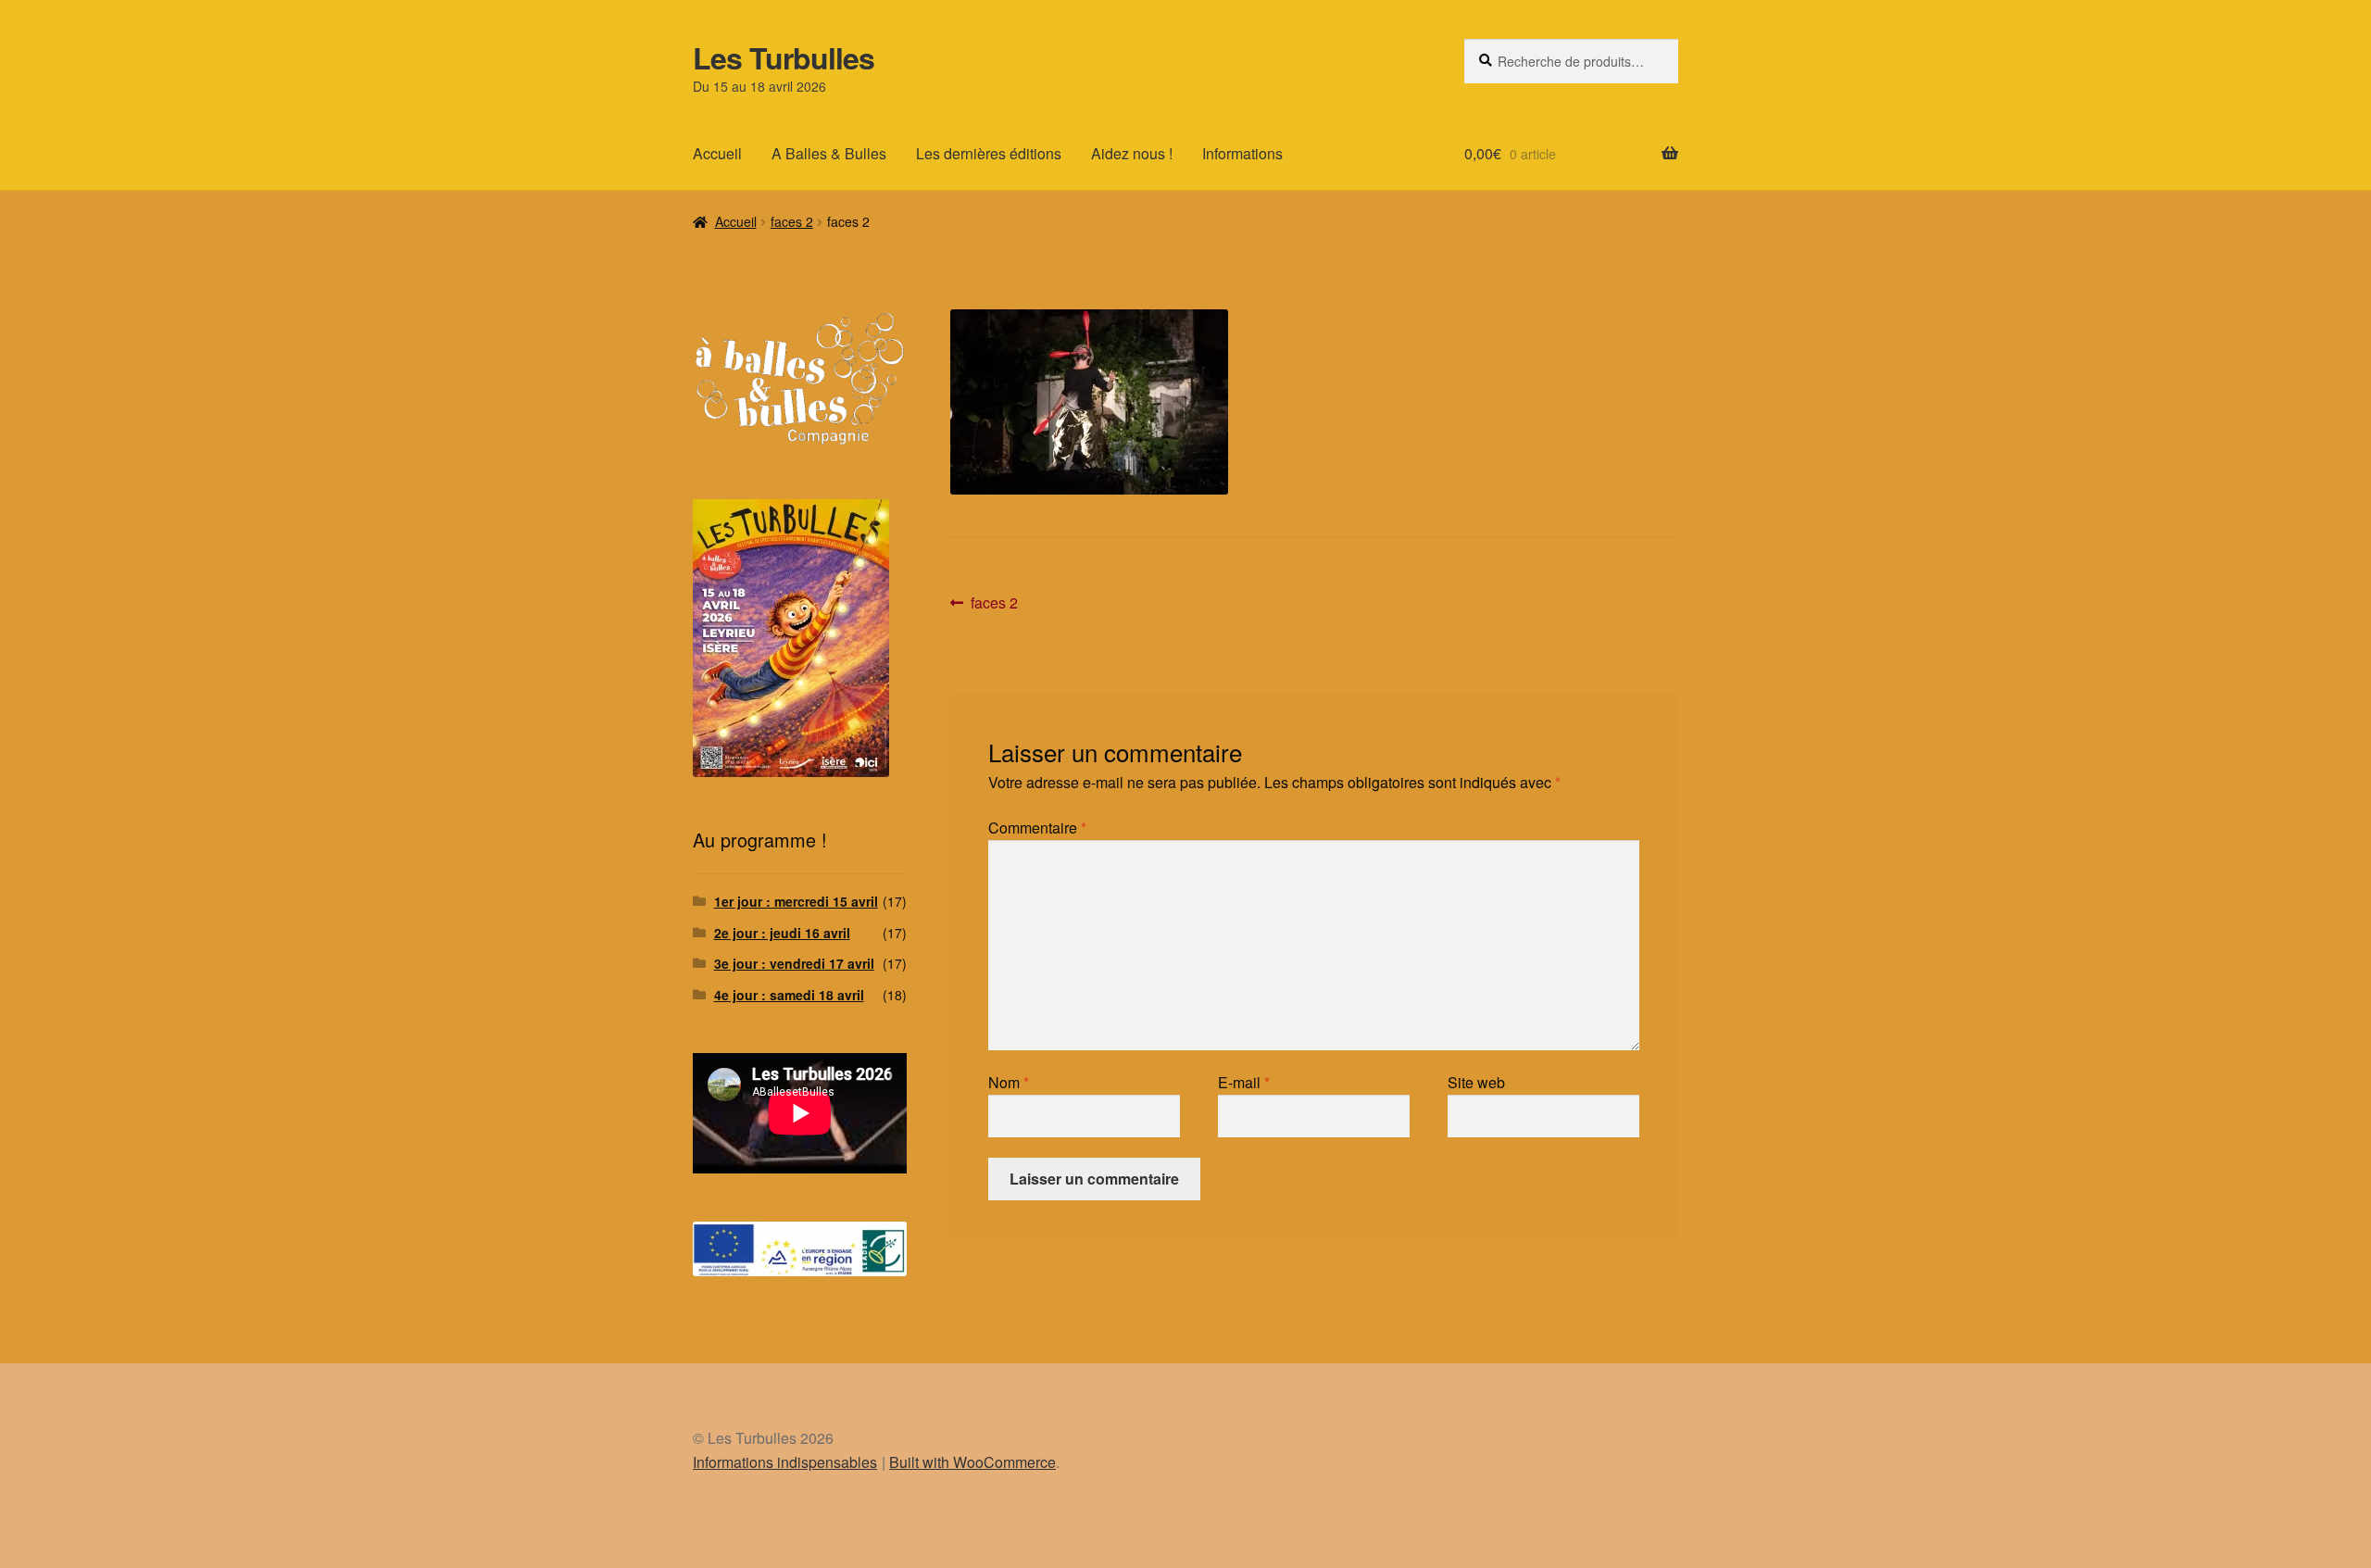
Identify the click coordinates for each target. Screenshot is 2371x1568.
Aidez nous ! (1132, 153)
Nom (1009, 1082)
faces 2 (792, 221)
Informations (1242, 153)
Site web (1476, 1082)
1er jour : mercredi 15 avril (796, 901)
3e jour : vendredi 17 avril (794, 963)
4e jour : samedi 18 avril (789, 995)
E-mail (1244, 1082)
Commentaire (1037, 828)
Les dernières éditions (989, 153)
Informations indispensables (785, 1462)
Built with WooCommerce (972, 1462)
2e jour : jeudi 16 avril (782, 933)
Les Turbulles (784, 57)
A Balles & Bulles (829, 153)
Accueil (717, 153)
